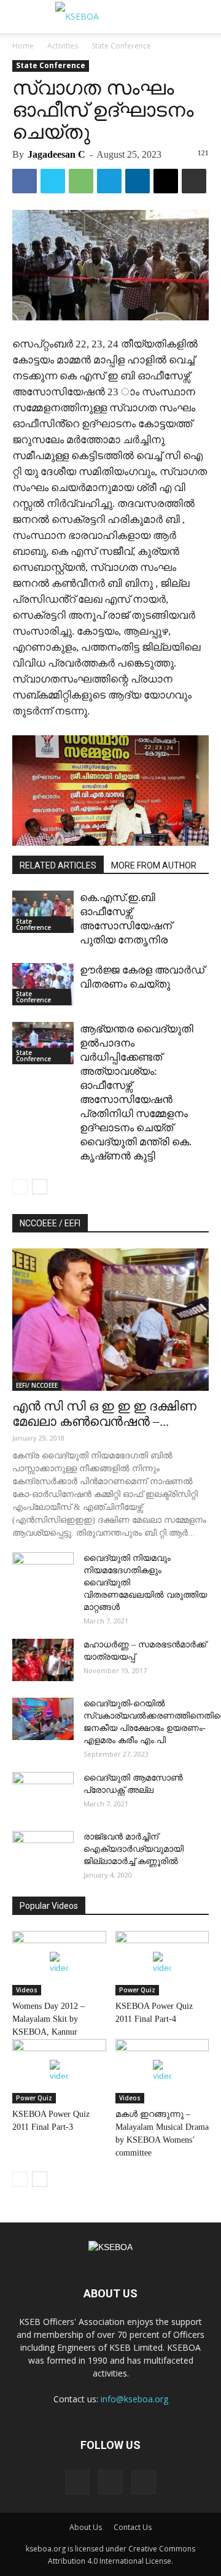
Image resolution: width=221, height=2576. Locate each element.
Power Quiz (137, 1990)
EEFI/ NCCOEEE (37, 1385)
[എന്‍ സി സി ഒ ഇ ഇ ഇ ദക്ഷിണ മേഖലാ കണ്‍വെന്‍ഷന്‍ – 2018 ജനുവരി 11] (110, 1320)
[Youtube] (144, 2482)
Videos (27, 1990)
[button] (204, 17)
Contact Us (133, 2527)
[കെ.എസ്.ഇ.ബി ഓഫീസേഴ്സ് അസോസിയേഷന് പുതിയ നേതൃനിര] (43, 912)
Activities (63, 46)
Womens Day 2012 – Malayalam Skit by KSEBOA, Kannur (48, 2019)
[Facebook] (77, 2482)
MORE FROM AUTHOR (154, 865)
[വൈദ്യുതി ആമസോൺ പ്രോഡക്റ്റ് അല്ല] (43, 1793)
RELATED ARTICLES (58, 865)
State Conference (121, 46)
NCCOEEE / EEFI (50, 1223)
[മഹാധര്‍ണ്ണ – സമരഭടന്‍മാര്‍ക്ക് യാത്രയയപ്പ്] (43, 1660)
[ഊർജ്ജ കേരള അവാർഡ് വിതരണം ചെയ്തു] (43, 984)
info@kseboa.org (134, 2399)
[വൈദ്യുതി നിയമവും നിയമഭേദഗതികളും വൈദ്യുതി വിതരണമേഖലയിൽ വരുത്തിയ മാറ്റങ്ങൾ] (43, 1574)
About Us (86, 2527)
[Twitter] (110, 2482)
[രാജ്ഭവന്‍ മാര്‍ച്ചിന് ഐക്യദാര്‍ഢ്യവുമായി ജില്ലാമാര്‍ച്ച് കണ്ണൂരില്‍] (43, 1852)
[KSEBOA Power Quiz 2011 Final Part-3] (59, 2071)
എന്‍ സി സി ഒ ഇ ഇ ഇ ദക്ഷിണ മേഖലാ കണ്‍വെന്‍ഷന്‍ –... (104, 1414)
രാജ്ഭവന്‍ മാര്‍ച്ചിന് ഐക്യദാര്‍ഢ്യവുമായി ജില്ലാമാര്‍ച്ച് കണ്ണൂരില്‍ (134, 1849)
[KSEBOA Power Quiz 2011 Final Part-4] (162, 1963)
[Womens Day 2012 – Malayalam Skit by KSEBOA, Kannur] (59, 1963)
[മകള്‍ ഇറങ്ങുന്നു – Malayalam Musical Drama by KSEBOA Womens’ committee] (162, 2071)
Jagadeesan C (56, 154)
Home (23, 46)
